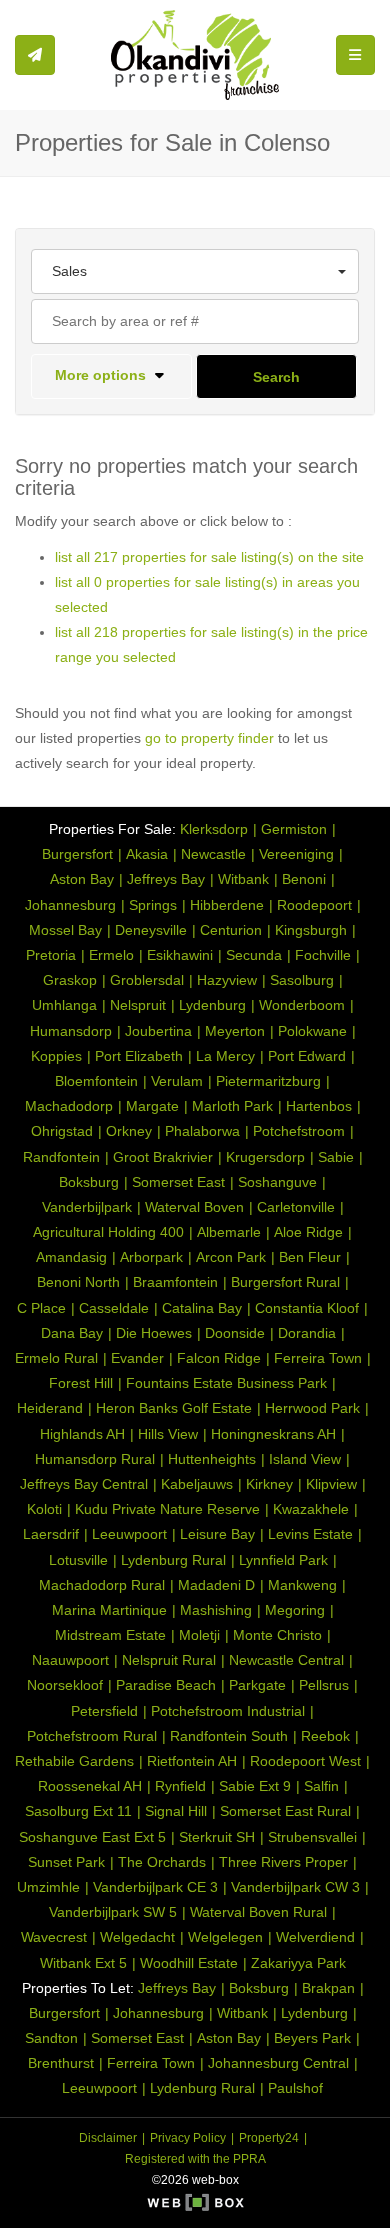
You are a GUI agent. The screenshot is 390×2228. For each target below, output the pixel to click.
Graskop (70, 980)
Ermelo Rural (56, 1358)
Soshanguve (277, 1182)
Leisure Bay (217, 1534)
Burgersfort (77, 854)
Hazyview (227, 980)
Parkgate (257, 1685)
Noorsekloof (65, 1685)
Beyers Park (312, 2038)
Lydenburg (212, 1005)
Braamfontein (175, 1282)
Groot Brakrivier (163, 1157)
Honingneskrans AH (273, 1434)
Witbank (243, 879)
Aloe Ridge (308, 1232)
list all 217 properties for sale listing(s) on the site (209, 557)
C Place (41, 1308)
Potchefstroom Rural (92, 1736)
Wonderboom (302, 1005)
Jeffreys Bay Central (84, 1484)
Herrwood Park (312, 1408)
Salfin (321, 1786)
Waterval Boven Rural (258, 1912)
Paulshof (295, 2088)
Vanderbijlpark (87, 1207)
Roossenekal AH (90, 1786)
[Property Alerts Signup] (35, 55)
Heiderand (50, 1408)
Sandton (51, 2038)
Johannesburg (70, 905)
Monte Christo (277, 1635)
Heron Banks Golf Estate (174, 1408)
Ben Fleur (310, 1257)
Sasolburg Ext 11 (78, 1811)
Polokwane (312, 1031)
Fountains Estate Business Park (226, 1383)
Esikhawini (180, 955)
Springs (153, 905)
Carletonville (296, 1207)
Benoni (304, 879)
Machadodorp (69, 1106)
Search (276, 377)
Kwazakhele (311, 1509)
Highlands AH (82, 1434)
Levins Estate (310, 1534)
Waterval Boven (194, 1207)
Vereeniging (296, 854)
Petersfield (104, 1711)
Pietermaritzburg (268, 1081)
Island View (305, 1459)
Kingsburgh (311, 930)
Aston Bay (82, 879)
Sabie (336, 1157)
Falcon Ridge (219, 1358)
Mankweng (302, 1585)
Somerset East (178, 1182)
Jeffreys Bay (166, 879)
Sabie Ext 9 (255, 1786)
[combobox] (195, 271)
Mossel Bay (65, 930)
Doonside (235, 1333)
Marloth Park (232, 1106)
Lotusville (78, 1560)
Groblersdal (147, 980)
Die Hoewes (154, 1333)
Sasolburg (302, 980)
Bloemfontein (96, 1081)
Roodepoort (314, 905)
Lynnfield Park (283, 1560)
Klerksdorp (214, 829)
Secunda (254, 955)
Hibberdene (227, 905)
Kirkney (269, 1484)
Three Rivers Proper (283, 1862)
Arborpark (151, 1257)
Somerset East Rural (285, 1811)
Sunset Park (66, 1862)
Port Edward (307, 1056)
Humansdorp (71, 1031)
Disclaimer (108, 2138)
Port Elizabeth (139, 1056)
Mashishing (216, 1610)
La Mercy (225, 1056)
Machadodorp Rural (102, 1585)
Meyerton (235, 1031)
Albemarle (229, 1232)
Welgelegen (225, 1937)
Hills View (168, 1434)
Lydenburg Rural (173, 1560)
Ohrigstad (62, 1131)
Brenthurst (61, 2063)
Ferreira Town (318, 1358)
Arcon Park (231, 1257)
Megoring (295, 1610)
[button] (111, 376)
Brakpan (328, 1988)
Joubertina (158, 1031)
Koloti (44, 1509)
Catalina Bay (202, 1308)
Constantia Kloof (307, 1308)
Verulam (177, 1081)
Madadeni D (216, 1585)
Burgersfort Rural (285, 1282)
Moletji (199, 1635)
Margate (152, 1106)
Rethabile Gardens (74, 1761)
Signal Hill (176, 1811)
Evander (137, 1358)
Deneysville (151, 930)
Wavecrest (54, 1937)
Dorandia (307, 1333)
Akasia (147, 854)
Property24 (269, 2138)
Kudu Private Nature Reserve (167, 1509)
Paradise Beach (166, 1685)
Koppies (56, 1056)
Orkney (129, 1131)
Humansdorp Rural (95, 1459)
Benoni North (78, 1282)
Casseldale (114, 1308)
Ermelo (111, 955)
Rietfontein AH (192, 1761)
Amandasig (71, 1257)
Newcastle (213, 854)
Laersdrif (51, 1534)
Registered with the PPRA (195, 2159)
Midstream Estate (110, 1635)
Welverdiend (315, 1937)
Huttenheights (212, 1459)
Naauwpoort (70, 1660)
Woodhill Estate (189, 1963)
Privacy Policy (188, 2138)
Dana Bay (72, 1333)
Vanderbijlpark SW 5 (113, 1912)
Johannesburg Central (278, 2063)
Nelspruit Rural (169, 1660)
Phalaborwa (202, 1131)
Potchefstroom (299, 1131)
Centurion (231, 930)
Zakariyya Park (298, 1963)
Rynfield (180, 1786)
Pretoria (51, 955)
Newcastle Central (286, 1660)
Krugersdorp (265, 1157)
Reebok (325, 1736)
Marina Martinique (109, 1610)
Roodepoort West (305, 1761)
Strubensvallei (312, 1837)
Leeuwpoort (129, 1534)
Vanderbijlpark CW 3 (295, 1887)
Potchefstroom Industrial (228, 1711)
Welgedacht (137, 1937)
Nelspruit (138, 1005)
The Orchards (162, 1862)
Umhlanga (64, 1005)
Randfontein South (229, 1736)
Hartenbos (319, 1106)
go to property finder (209, 738)
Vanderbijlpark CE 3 (155, 1887)
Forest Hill (81, 1383)
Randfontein (61, 1157)
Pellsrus (324, 1685)
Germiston (294, 829)
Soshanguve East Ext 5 (92, 1837)
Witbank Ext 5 (83, 1963)
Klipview (331, 1484)
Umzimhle (48, 1887)
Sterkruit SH (217, 1837)
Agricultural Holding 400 (108, 1232)
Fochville (323, 955)
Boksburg (89, 1182)
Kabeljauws (197, 1484)
